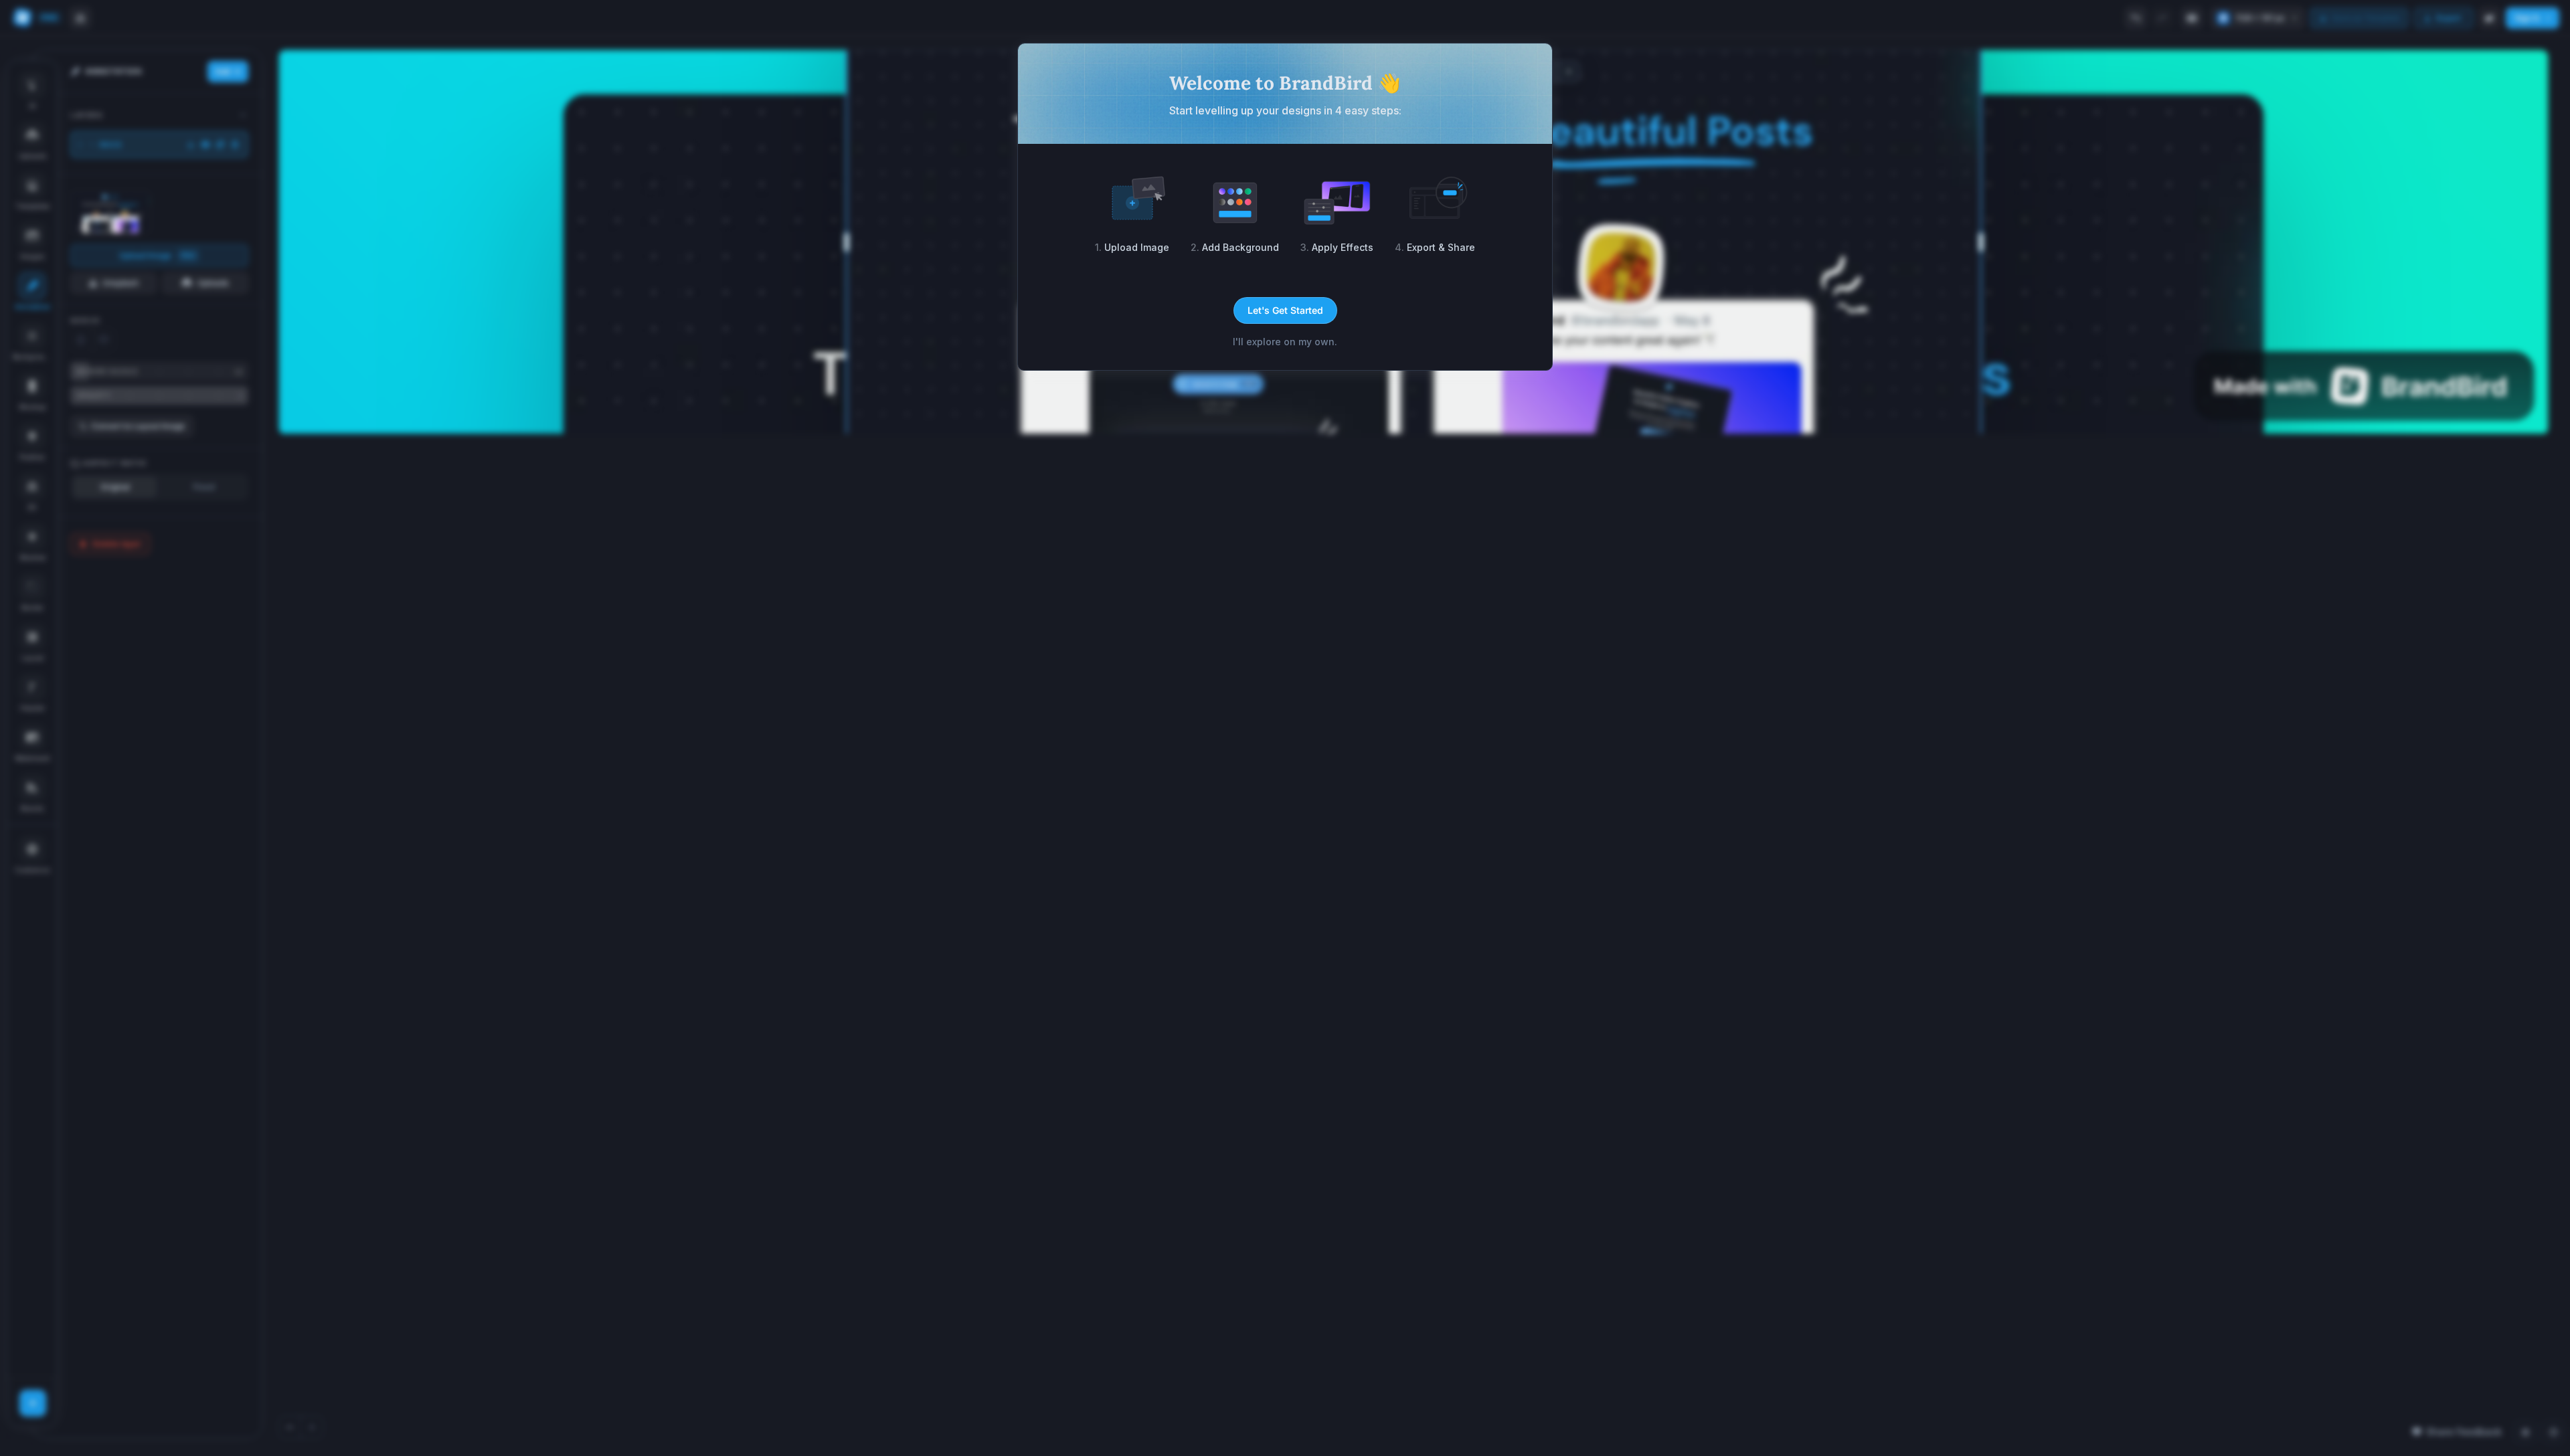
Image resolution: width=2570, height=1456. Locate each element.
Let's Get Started (1285, 310)
